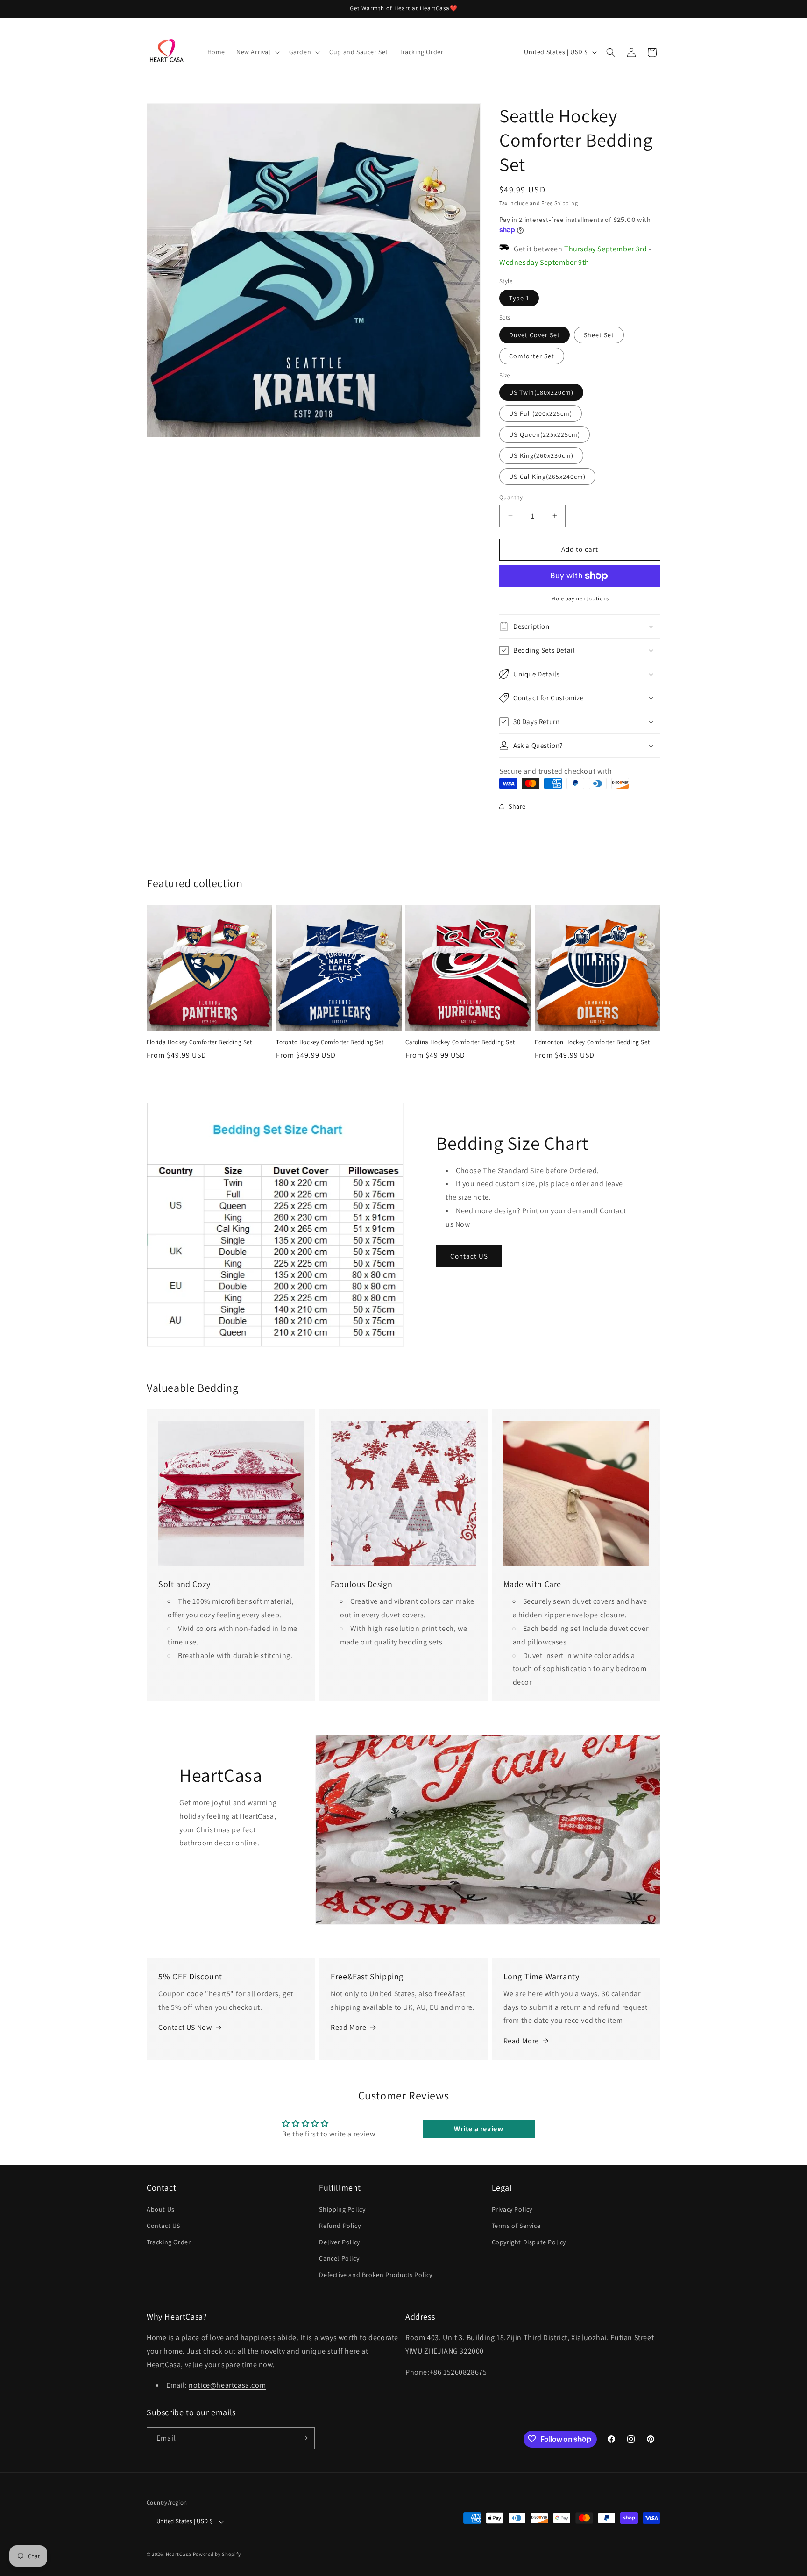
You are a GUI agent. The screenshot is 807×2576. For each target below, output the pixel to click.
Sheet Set (599, 335)
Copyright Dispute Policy (529, 2242)
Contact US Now (185, 2027)
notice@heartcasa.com (227, 2386)
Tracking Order (169, 2242)
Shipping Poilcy (342, 2209)
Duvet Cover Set (534, 335)
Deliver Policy (339, 2242)
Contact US (469, 1256)
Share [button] (517, 806)
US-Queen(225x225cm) (545, 434)
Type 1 (519, 298)
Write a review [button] (478, 2129)
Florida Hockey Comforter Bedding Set (199, 1042)
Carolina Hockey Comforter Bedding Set (460, 1042)
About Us (161, 2209)
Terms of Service (516, 2225)
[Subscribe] (304, 2438)
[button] (257, 52)
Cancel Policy (339, 2258)
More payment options (580, 598)
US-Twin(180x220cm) (541, 392)
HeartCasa (179, 2555)
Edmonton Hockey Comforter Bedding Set (592, 1042)
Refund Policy (340, 2225)
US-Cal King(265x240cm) (547, 477)
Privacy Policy (512, 2209)
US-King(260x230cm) (541, 455)
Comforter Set (532, 356)
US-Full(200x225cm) (541, 413)
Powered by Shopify (217, 2555)
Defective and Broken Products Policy (376, 2275)
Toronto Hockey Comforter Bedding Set (330, 1042)
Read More (348, 2027)
